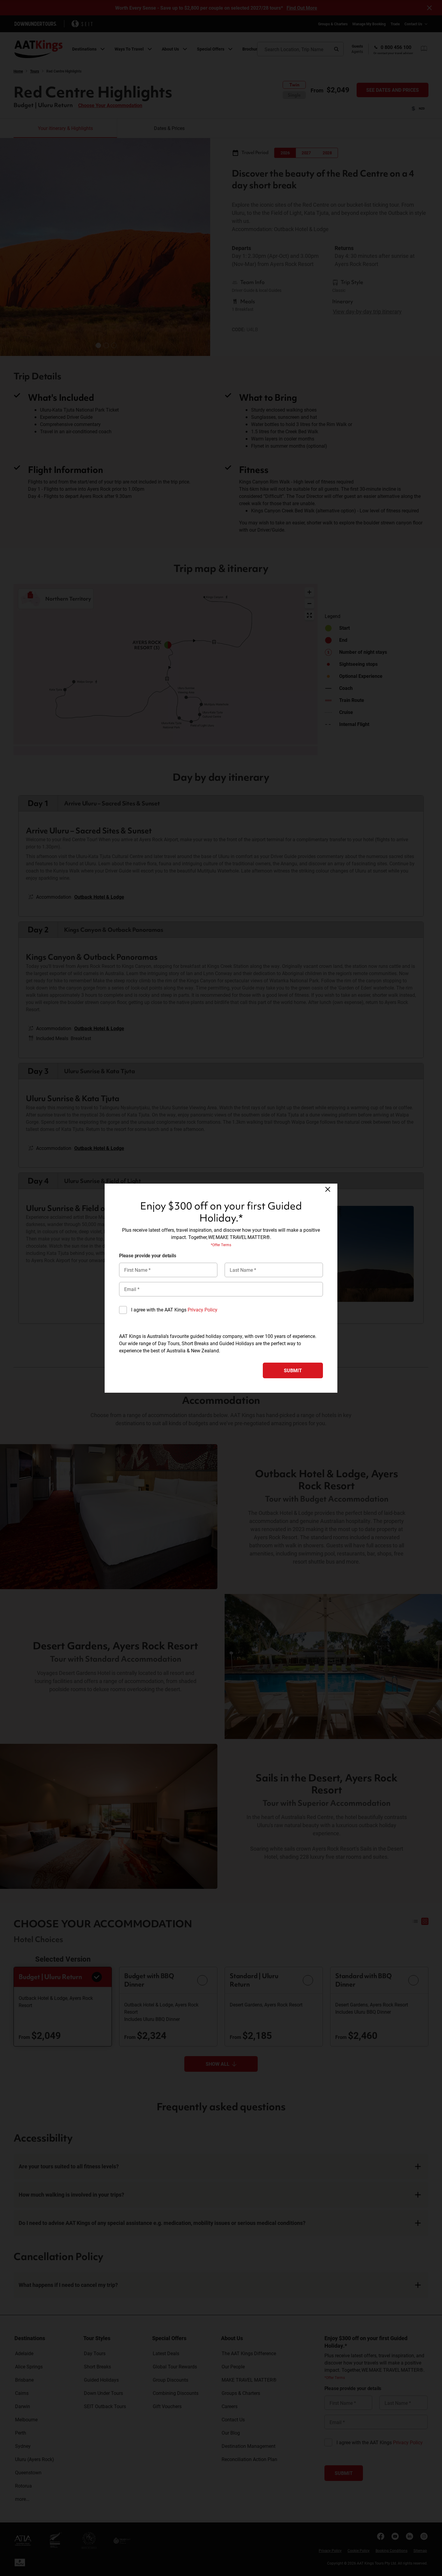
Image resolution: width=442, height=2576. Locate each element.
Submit (293, 1370)
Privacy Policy (203, 1310)
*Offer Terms (221, 1245)
